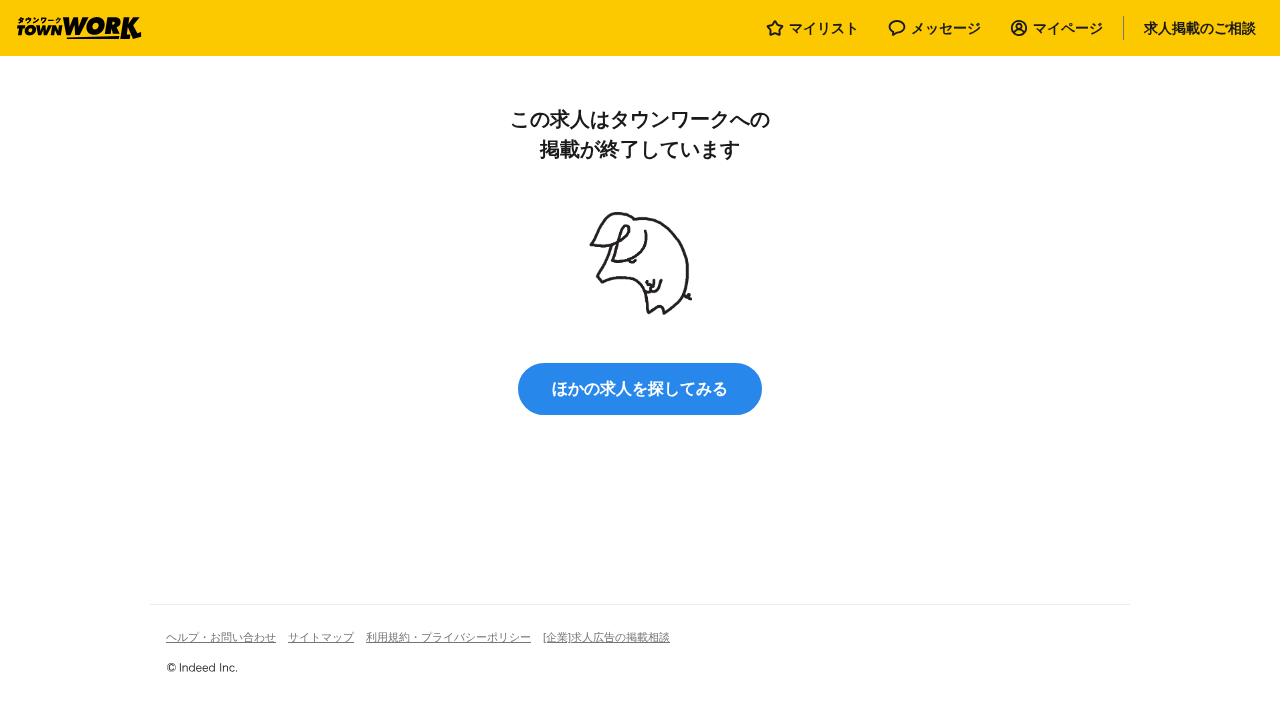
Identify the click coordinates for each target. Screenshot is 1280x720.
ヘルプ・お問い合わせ (221, 637)
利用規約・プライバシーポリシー (448, 637)
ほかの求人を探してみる (640, 388)
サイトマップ (321, 637)
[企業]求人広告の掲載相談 (606, 637)
